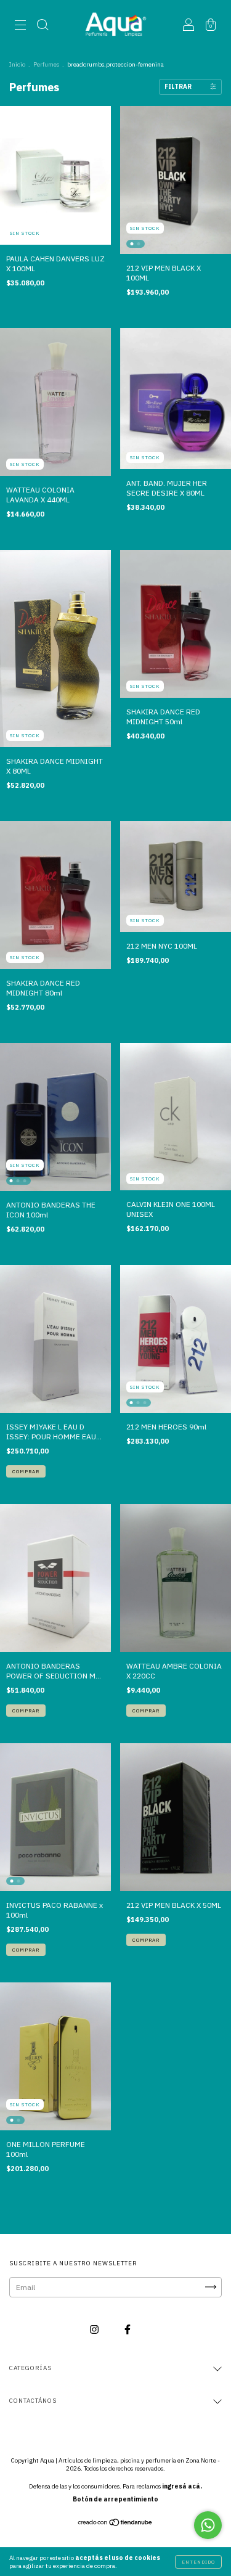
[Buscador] (43, 26)
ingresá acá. (182, 2486)
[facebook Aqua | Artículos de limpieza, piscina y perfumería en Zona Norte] (128, 2329)
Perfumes (46, 64)
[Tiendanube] (115, 2524)
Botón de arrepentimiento (115, 2499)
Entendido (198, 2562)
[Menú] (20, 26)
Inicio (17, 64)
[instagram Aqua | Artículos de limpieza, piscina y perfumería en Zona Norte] (95, 2329)
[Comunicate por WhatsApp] (208, 2525)
